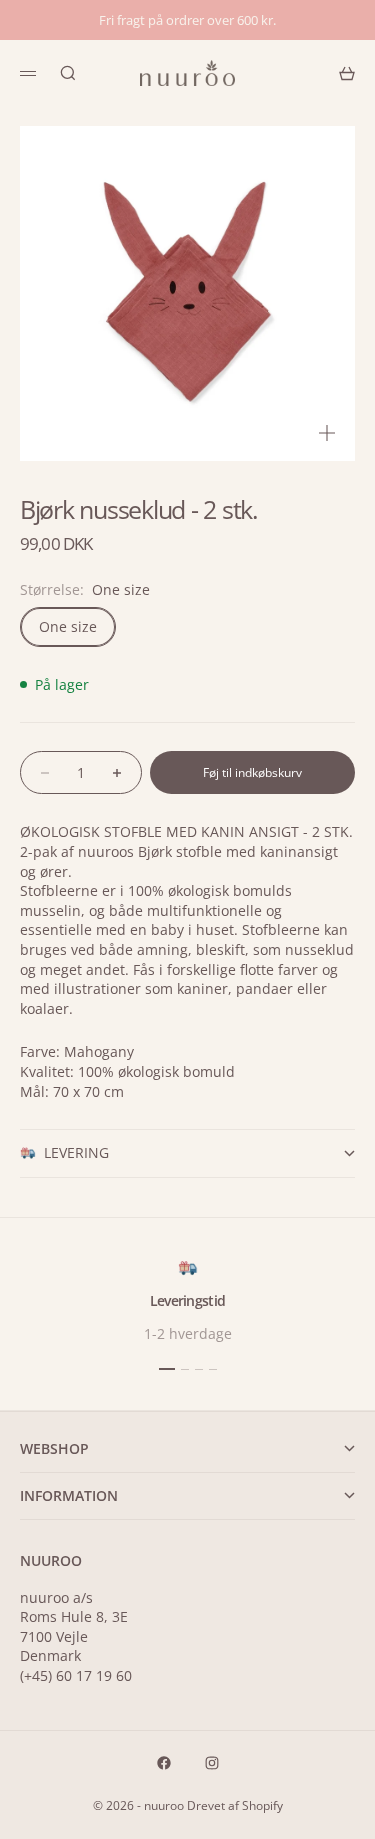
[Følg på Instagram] (212, 1763)
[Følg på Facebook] (164, 1763)
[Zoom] (327, 433)
